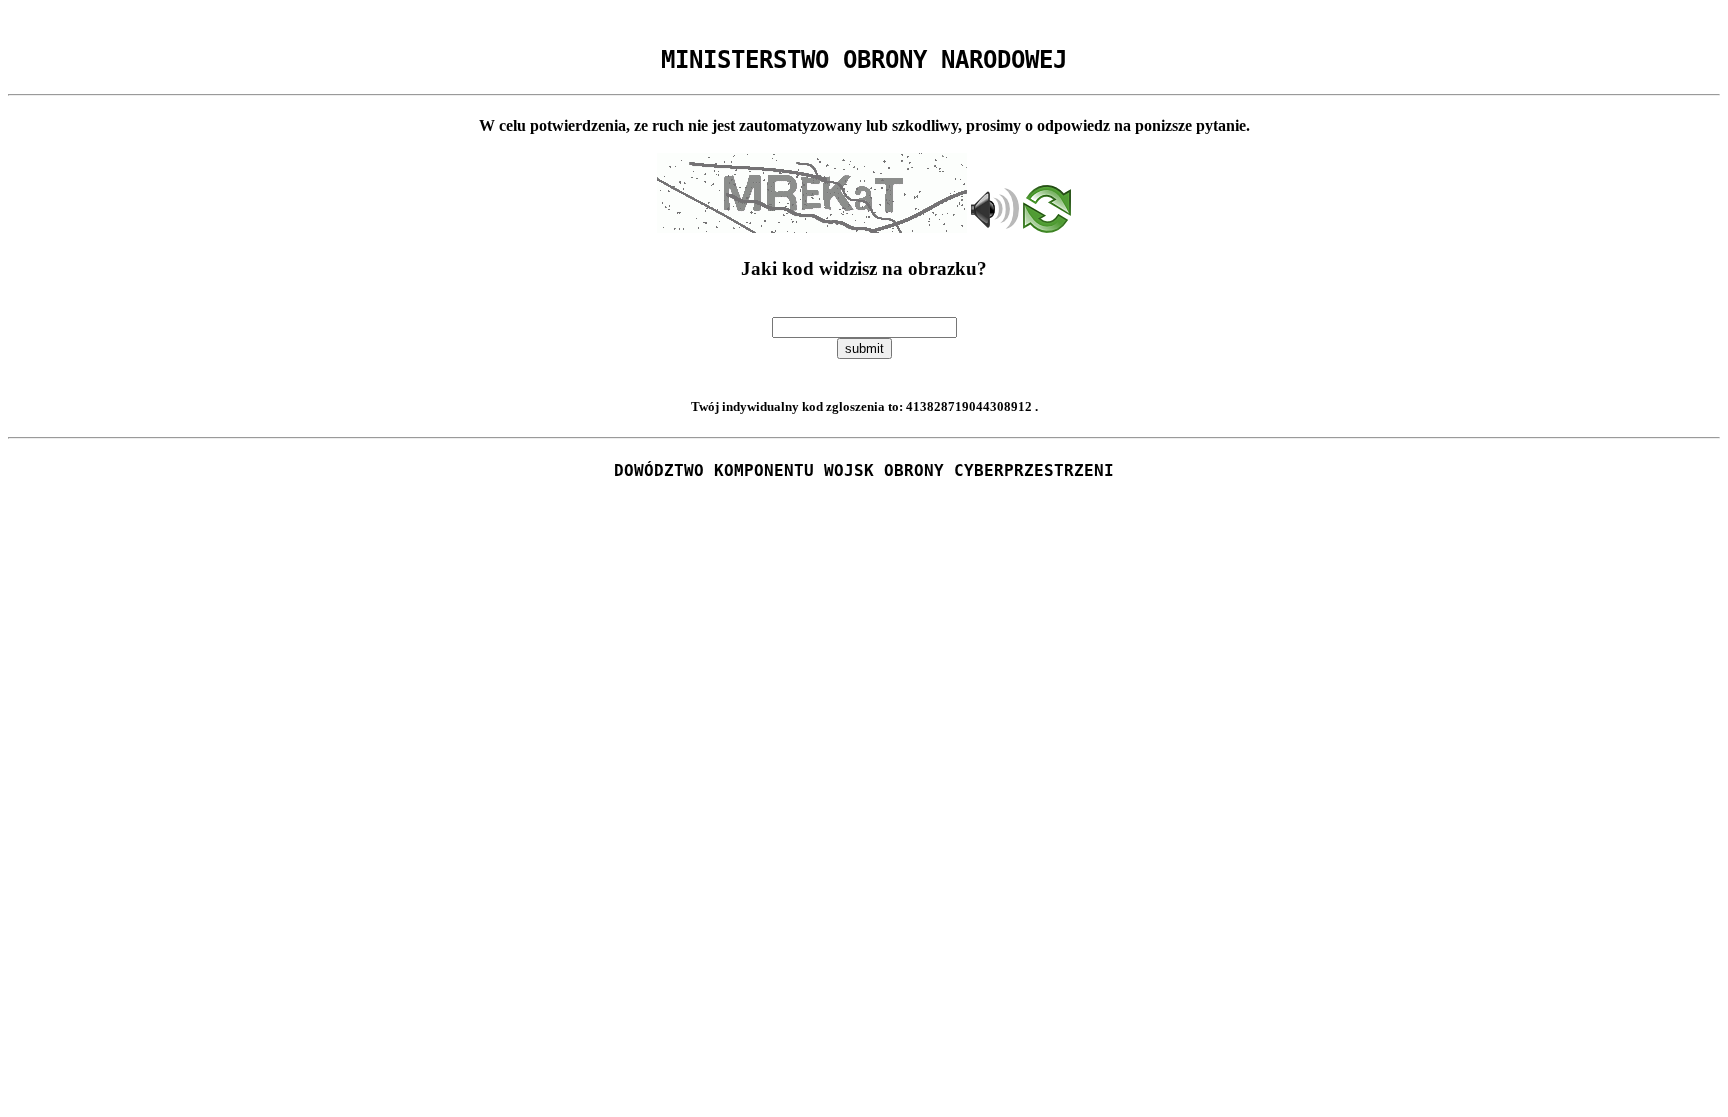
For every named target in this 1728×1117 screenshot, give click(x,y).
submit (864, 348)
